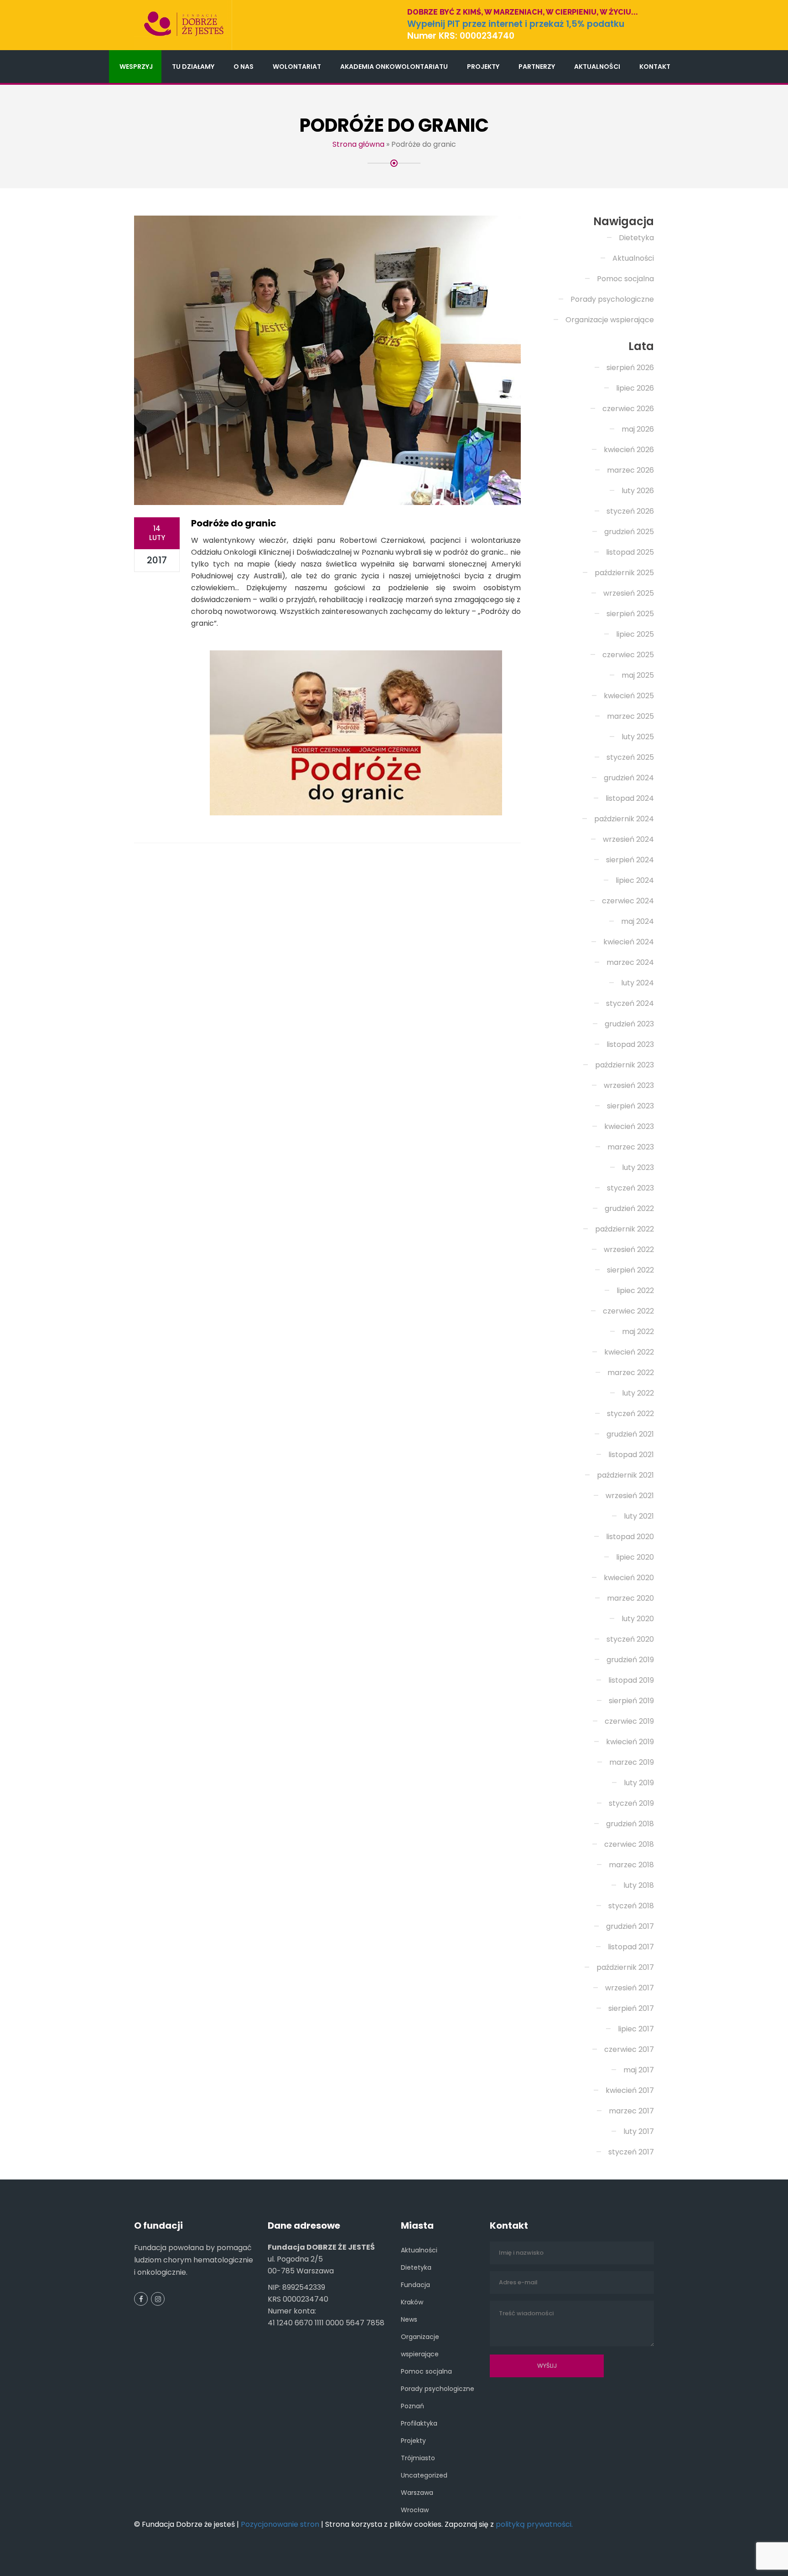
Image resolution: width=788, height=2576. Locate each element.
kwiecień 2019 (630, 1742)
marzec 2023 (631, 1147)
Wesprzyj (136, 67)
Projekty (483, 67)
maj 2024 (638, 921)
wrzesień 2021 (630, 1496)
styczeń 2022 (630, 1414)
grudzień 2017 (630, 1926)
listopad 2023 (630, 1044)
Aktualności (597, 67)
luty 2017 (639, 2131)
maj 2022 (638, 1332)
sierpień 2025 (630, 614)
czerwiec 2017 (629, 2049)
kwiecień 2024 (629, 942)
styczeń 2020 (630, 1639)
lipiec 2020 (635, 1557)
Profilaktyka (419, 2423)
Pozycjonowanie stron (280, 2524)
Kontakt (655, 67)
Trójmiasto (418, 2458)
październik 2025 (624, 573)
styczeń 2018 (631, 1906)
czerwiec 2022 (628, 1311)
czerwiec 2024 (628, 901)
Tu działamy (193, 67)
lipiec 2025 (635, 634)
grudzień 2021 (630, 1434)
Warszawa (417, 2493)
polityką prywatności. (534, 2524)
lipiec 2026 (635, 388)
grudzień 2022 (629, 1208)
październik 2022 (625, 1229)
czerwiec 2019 (629, 1721)
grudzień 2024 (629, 778)
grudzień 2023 (629, 1024)
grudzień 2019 (630, 1660)
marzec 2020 (630, 1598)
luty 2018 (639, 1885)
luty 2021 (639, 1516)
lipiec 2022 (635, 1291)
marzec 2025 (630, 716)
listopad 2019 (631, 1680)
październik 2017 (625, 1967)
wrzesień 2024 (628, 839)
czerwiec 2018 (629, 1844)
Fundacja (415, 2285)
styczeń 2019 (631, 1803)
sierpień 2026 (630, 368)
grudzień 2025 (629, 532)
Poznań (412, 2406)
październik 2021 (625, 1475)
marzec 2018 (631, 1865)
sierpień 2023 (630, 1106)
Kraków (412, 2302)
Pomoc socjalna (625, 279)
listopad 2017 (631, 1947)
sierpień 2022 (630, 1270)
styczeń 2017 (631, 2152)
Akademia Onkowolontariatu (394, 67)
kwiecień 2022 (629, 1352)
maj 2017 (639, 2070)
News (409, 2319)
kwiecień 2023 (629, 1126)
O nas (244, 67)
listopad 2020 (630, 1537)
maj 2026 (638, 429)
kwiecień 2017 (630, 2090)
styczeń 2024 (630, 1003)
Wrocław (415, 2510)
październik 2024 (624, 819)
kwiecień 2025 (629, 696)
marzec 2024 (630, 962)
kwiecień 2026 (629, 450)
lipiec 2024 (635, 880)
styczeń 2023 (630, 1188)
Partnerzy (537, 67)
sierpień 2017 (631, 2008)
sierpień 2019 (631, 1701)
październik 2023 (625, 1065)
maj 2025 (638, 675)
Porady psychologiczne (612, 299)
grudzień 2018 (630, 1824)
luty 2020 (638, 1619)
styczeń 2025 (630, 757)
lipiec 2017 (636, 2029)
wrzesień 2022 (629, 1249)
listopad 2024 (630, 798)
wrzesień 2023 (629, 1085)
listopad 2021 (631, 1455)
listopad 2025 (630, 552)
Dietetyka (636, 238)
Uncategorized (424, 2475)
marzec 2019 (632, 1762)
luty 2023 (638, 1167)
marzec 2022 (631, 1373)
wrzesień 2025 (629, 593)
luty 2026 (638, 491)
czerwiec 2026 (628, 409)
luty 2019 (639, 1783)
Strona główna (358, 144)
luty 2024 (638, 983)
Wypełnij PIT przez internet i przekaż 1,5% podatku (516, 24)
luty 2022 (638, 1393)
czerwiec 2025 (628, 655)
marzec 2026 (630, 470)
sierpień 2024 (630, 860)
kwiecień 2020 (629, 1578)
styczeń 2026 (630, 511)
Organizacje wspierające (610, 320)
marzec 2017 (631, 2111)
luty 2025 (638, 737)
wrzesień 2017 (630, 1988)
